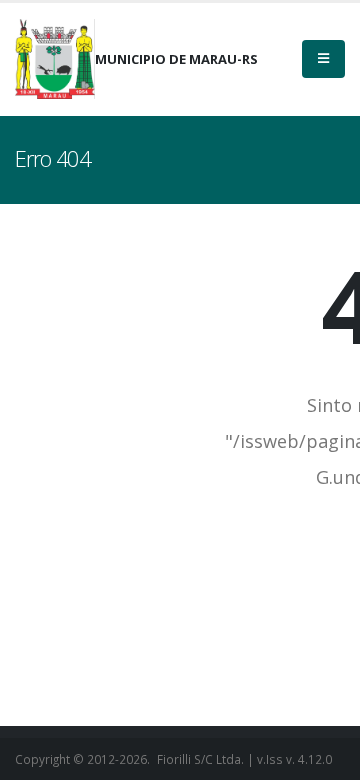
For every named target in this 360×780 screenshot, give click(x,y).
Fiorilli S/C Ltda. (200, 759)
